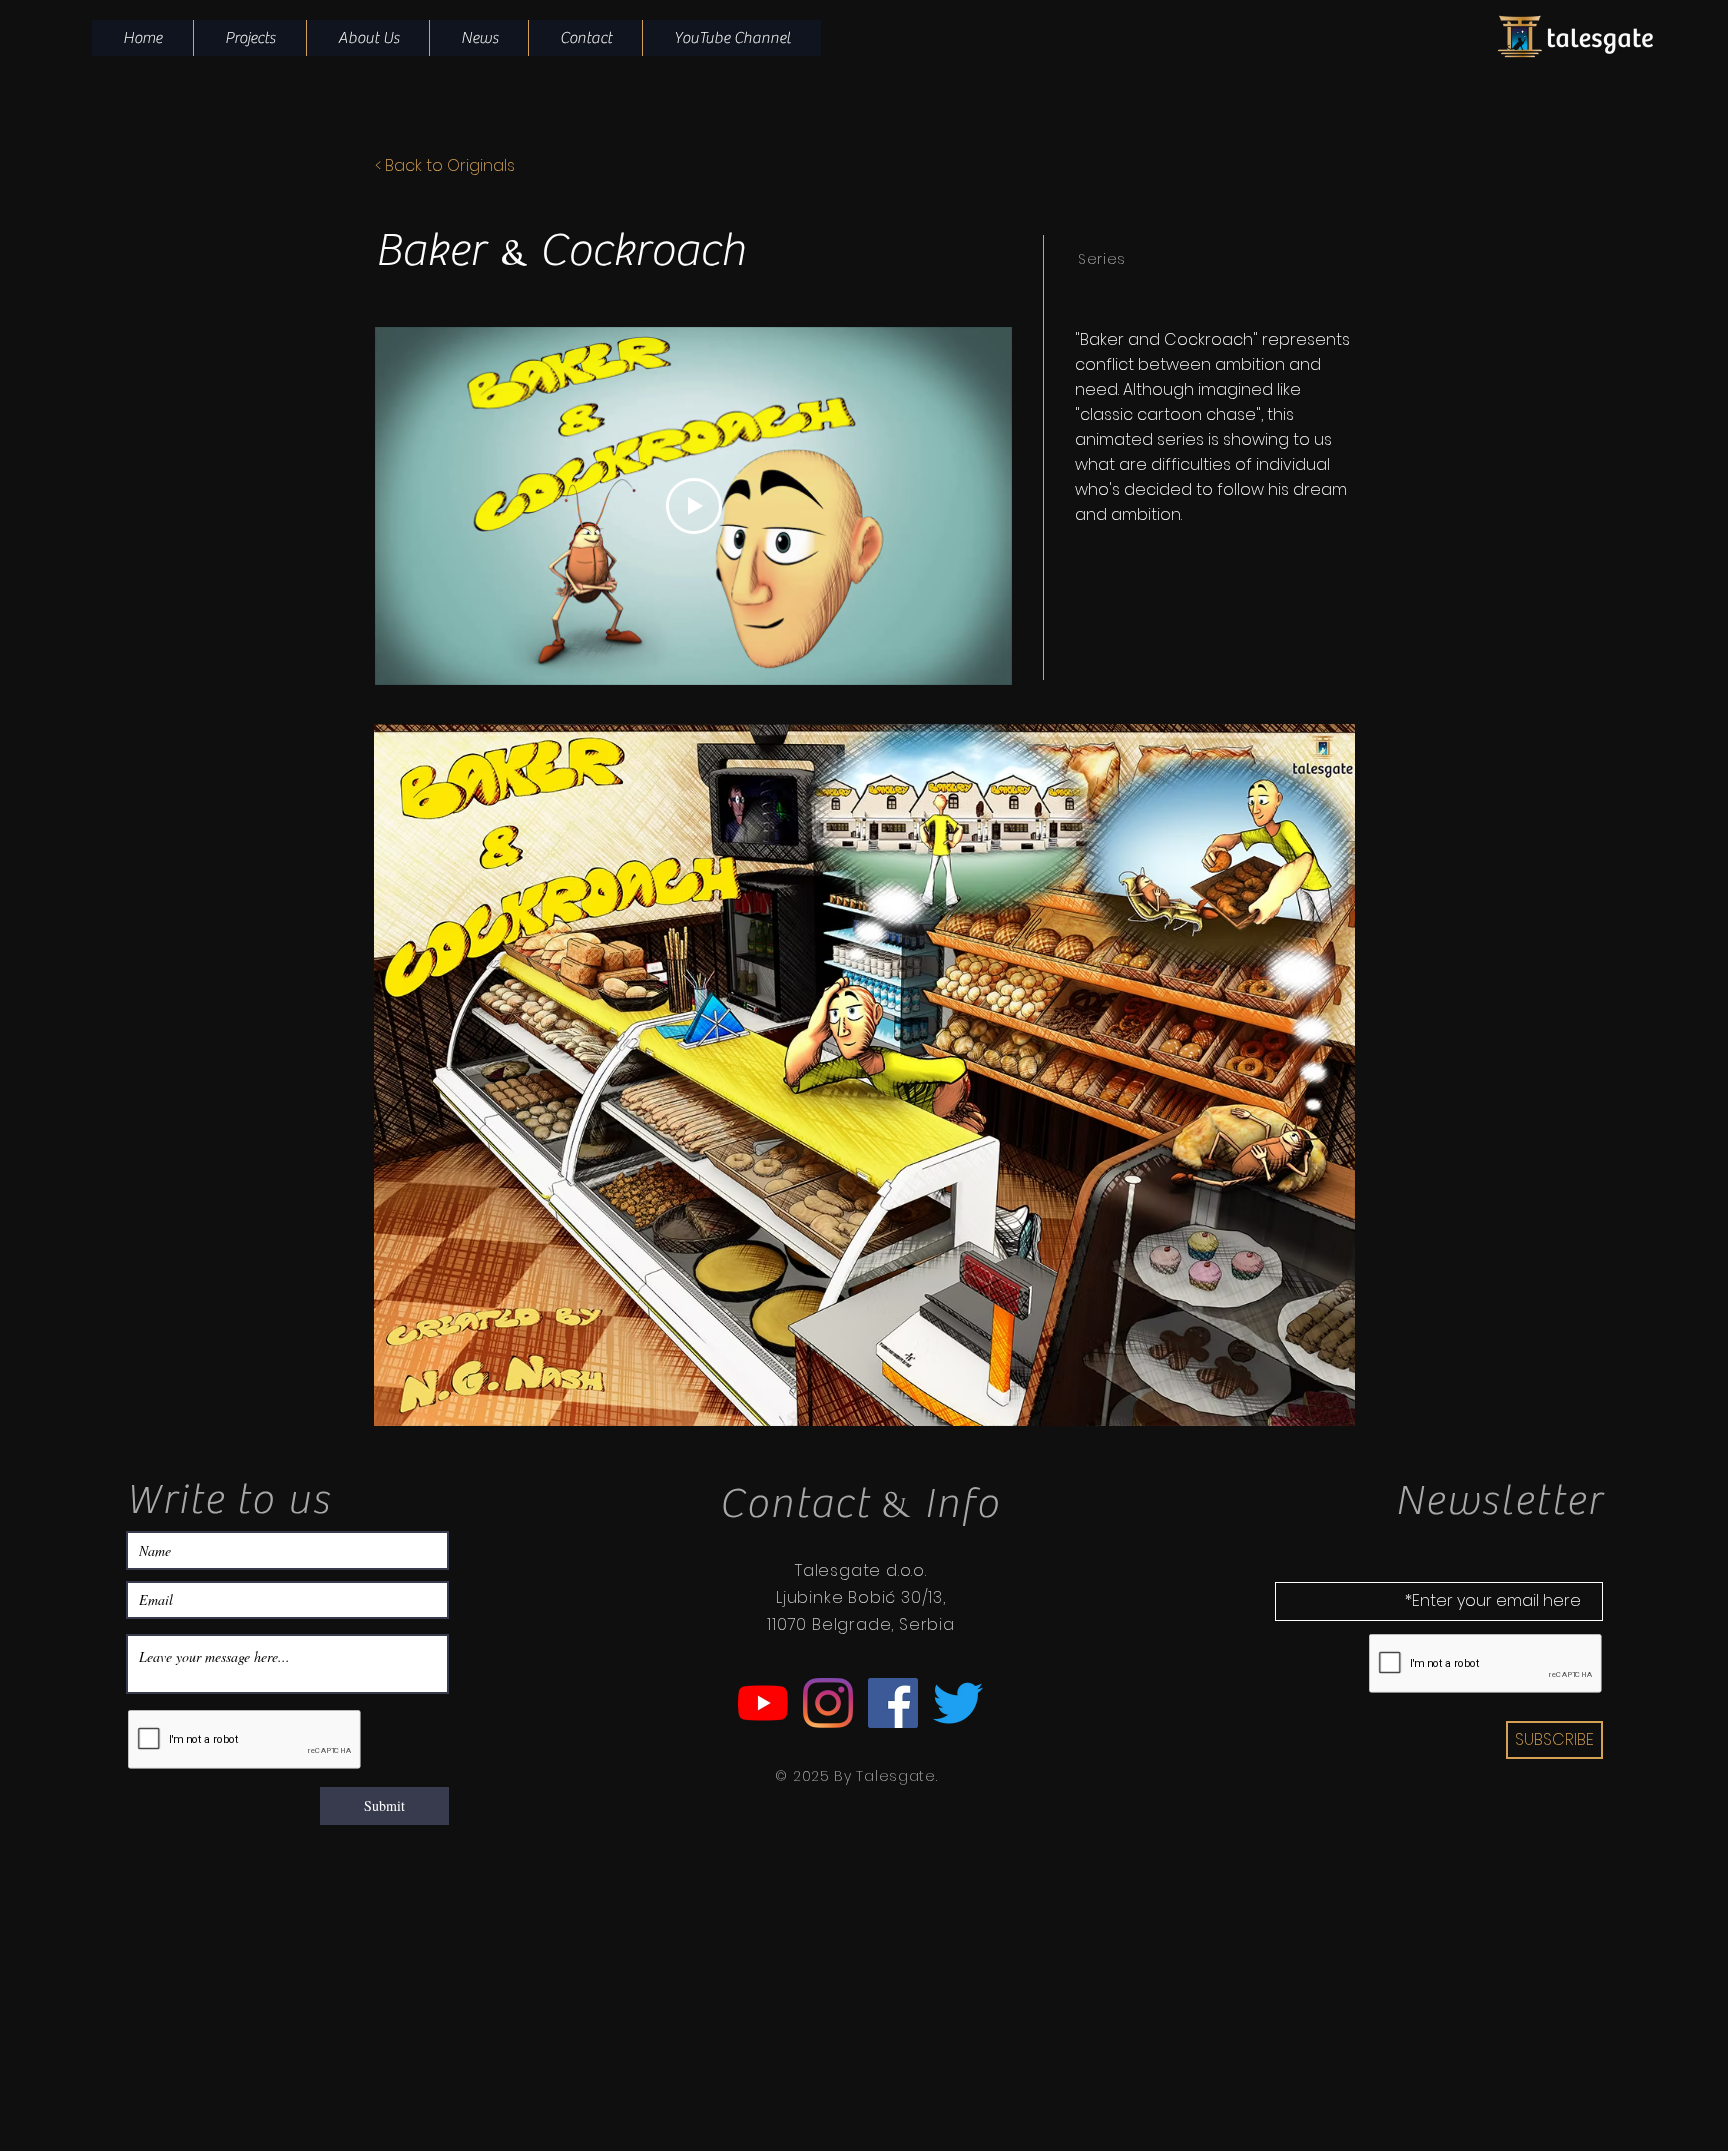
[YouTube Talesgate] (763, 1703)
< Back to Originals (445, 165)
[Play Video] (694, 506)
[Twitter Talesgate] (958, 1703)
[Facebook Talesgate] (893, 1703)
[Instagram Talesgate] (828, 1703)
